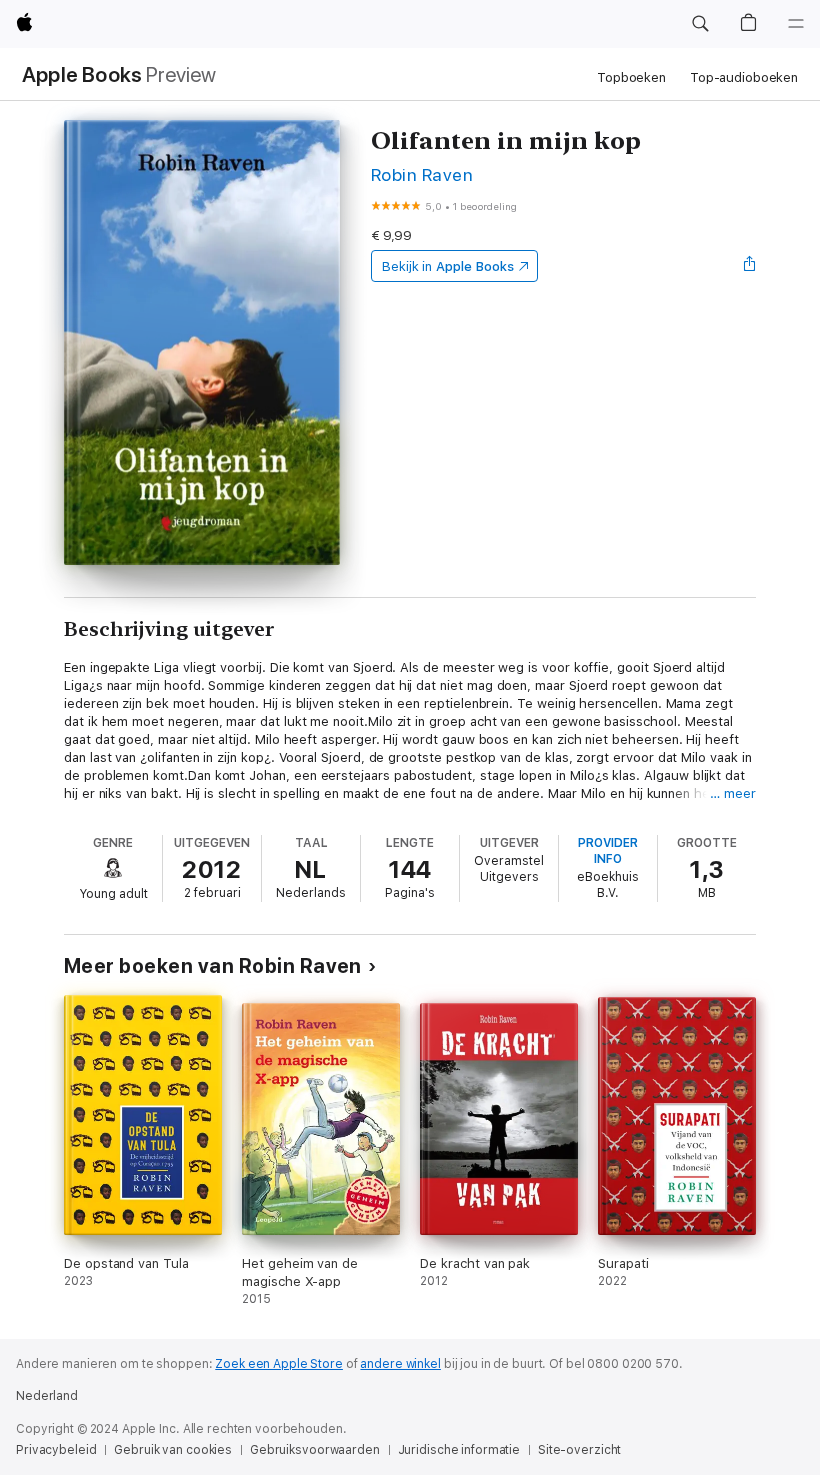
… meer (733, 793)
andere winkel (400, 1364)
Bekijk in (448, 266)
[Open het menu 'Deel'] (750, 266)
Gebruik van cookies (173, 1450)
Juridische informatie (459, 1450)
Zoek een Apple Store (279, 1364)
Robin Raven (422, 174)
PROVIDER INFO (608, 851)
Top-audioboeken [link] (744, 77)
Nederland (47, 1396)
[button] (700, 24)
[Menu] (796, 24)
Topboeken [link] (631, 77)
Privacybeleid (56, 1450)
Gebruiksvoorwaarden (315, 1450)
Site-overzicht (579, 1450)
